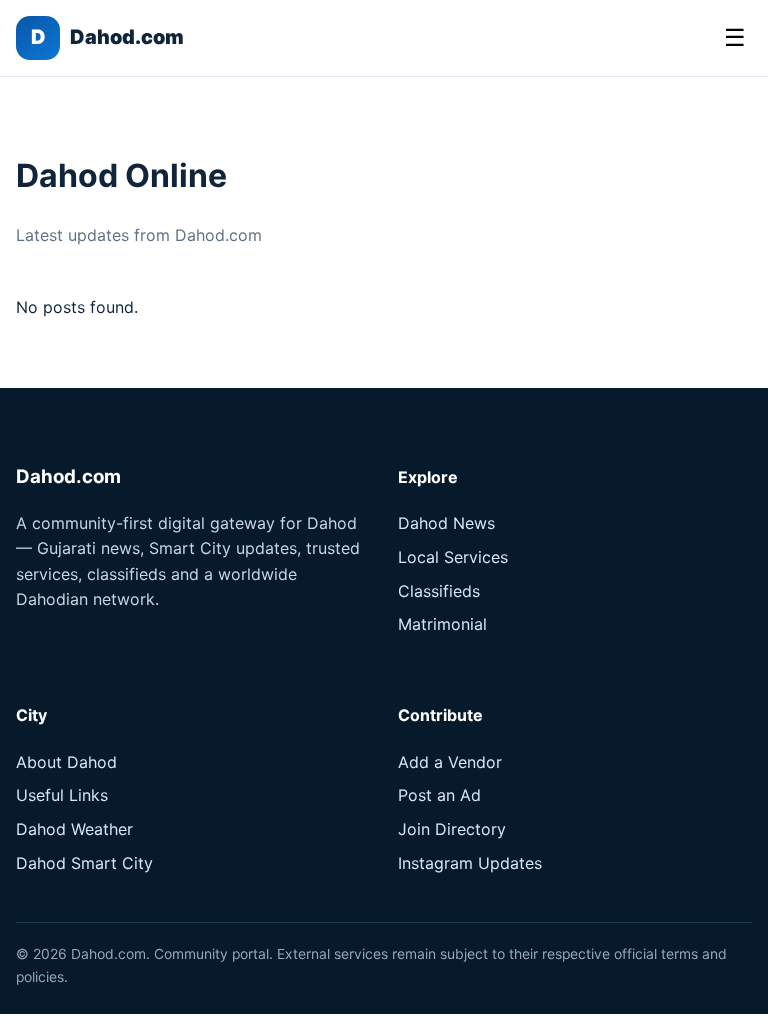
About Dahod (66, 762)
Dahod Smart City (84, 863)
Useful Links (62, 795)
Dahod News (446, 523)
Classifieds (439, 591)
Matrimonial (442, 624)
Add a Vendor (450, 762)
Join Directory (452, 829)
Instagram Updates (470, 863)
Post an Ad (439, 795)
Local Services (453, 557)
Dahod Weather (74, 829)
